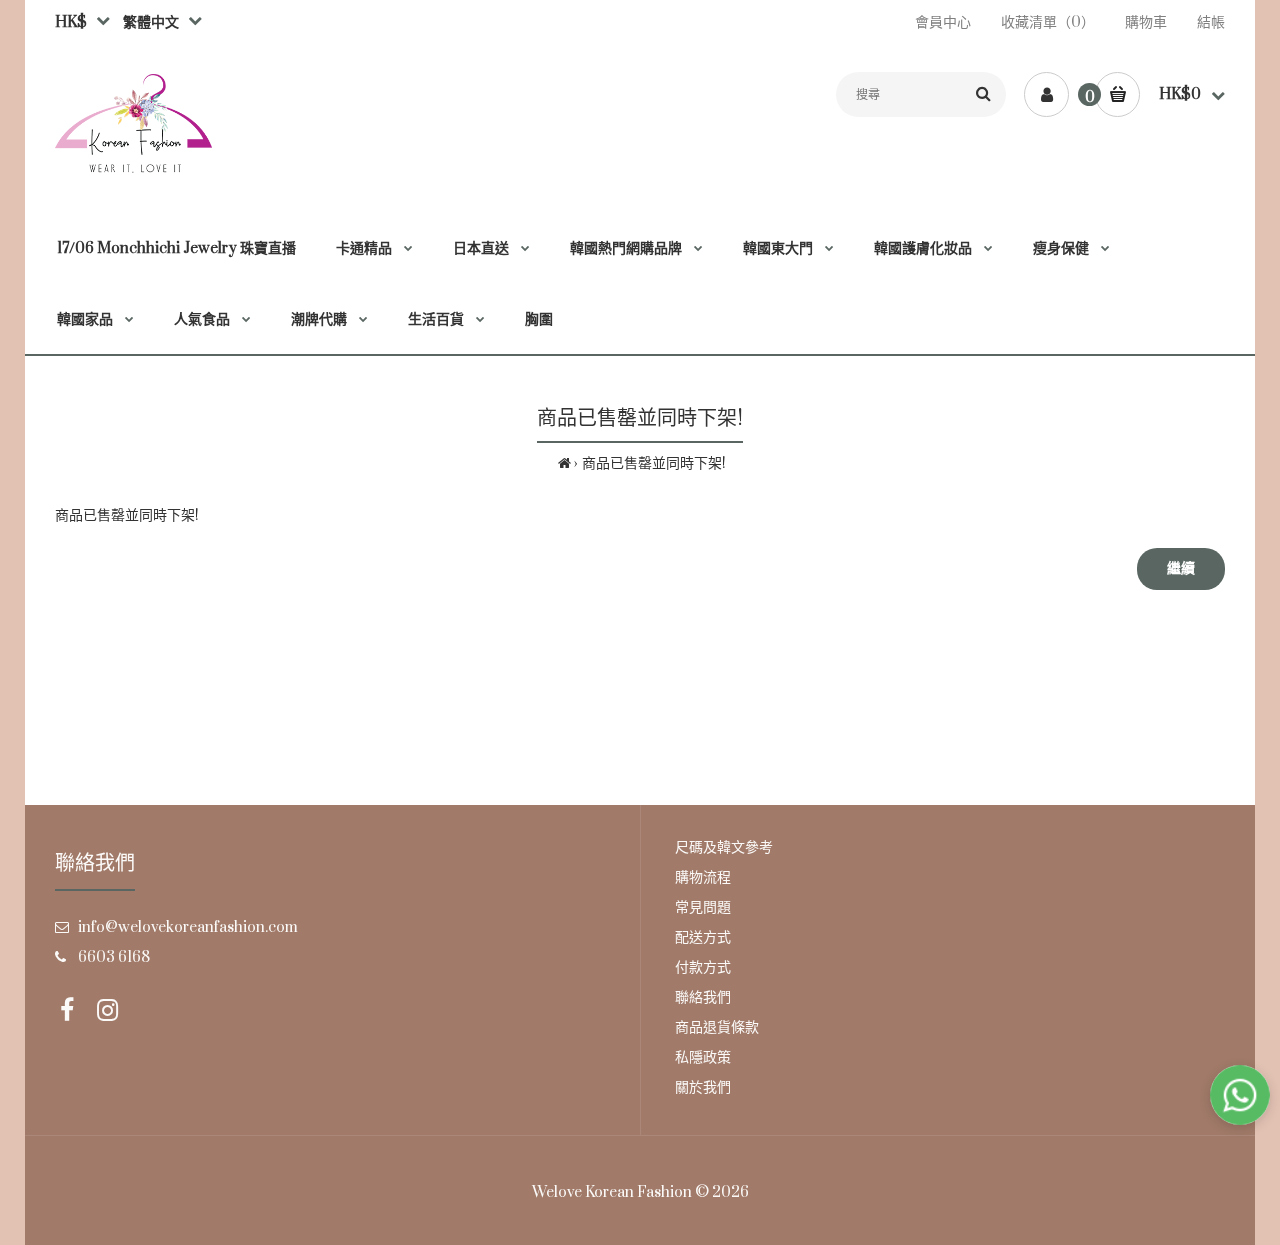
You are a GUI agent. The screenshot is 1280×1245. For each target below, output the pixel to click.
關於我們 (703, 1087)
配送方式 (703, 937)
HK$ (71, 22)
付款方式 (703, 967)
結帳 (1211, 22)
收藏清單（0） (1048, 22)
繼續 (1181, 568)
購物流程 (703, 877)
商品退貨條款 (717, 1027)
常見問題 (703, 907)
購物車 (1146, 22)
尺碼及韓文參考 (724, 847)
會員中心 (943, 22)
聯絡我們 (703, 997)
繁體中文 (147, 22)
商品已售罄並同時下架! (654, 463)
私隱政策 (703, 1057)
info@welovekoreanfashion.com (188, 927)
